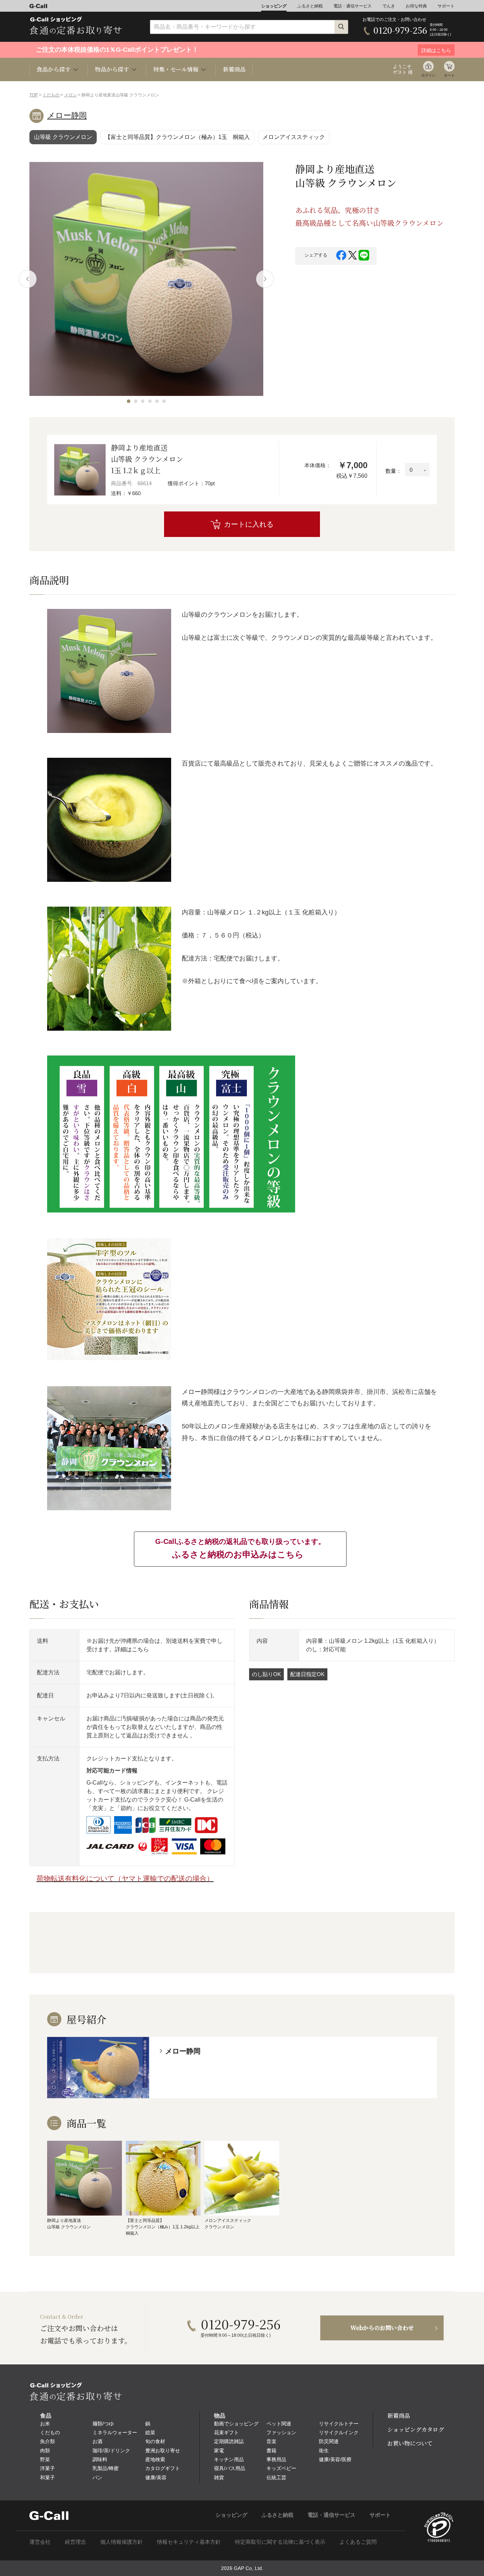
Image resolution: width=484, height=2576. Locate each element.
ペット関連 (279, 2424)
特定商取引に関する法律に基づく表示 (280, 2542)
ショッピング (274, 6)
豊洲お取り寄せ (163, 2451)
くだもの (51, 95)
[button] (129, 401)
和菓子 (47, 2477)
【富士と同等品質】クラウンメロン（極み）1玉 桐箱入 (177, 137)
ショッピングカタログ (416, 2429)
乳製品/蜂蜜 (106, 2468)
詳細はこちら (132, 1649)
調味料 (100, 2459)
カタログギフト (163, 2468)
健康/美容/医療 (335, 2459)
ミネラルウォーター (115, 2432)
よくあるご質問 (358, 2542)
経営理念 (75, 2542)
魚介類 (47, 2441)
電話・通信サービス (353, 6)
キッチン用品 (229, 2459)
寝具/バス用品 (230, 2468)
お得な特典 (416, 6)
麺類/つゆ (103, 2424)
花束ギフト (226, 2432)
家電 (219, 2451)
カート (449, 75)
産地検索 (155, 2459)
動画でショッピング (236, 2424)
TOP (34, 95)
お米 (45, 2424)
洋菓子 (47, 2468)
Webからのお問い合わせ (382, 2328)
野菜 (45, 2459)
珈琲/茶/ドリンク (111, 2451)
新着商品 (234, 69)
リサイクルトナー (339, 2424)
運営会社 (40, 2542)
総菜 (150, 2432)
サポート (446, 6)
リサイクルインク (339, 2432)
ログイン (428, 75)
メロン (71, 95)
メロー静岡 (67, 115)
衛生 (324, 2451)
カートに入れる (249, 524)
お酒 (97, 2441)
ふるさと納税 (310, 6)
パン (97, 2477)
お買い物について (410, 2443)
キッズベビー (281, 2468)
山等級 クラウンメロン (63, 137)
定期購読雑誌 (229, 2441)
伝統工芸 (276, 2477)
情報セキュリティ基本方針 (189, 2542)
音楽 (271, 2441)
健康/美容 (156, 2477)
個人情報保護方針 (122, 2542)
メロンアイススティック (294, 137)
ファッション (281, 2432)
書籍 (271, 2451)
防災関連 (329, 2441)
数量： (393, 471)
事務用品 (276, 2459)
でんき (389, 6)
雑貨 (219, 2477)
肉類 (45, 2451)
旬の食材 (155, 2441)
